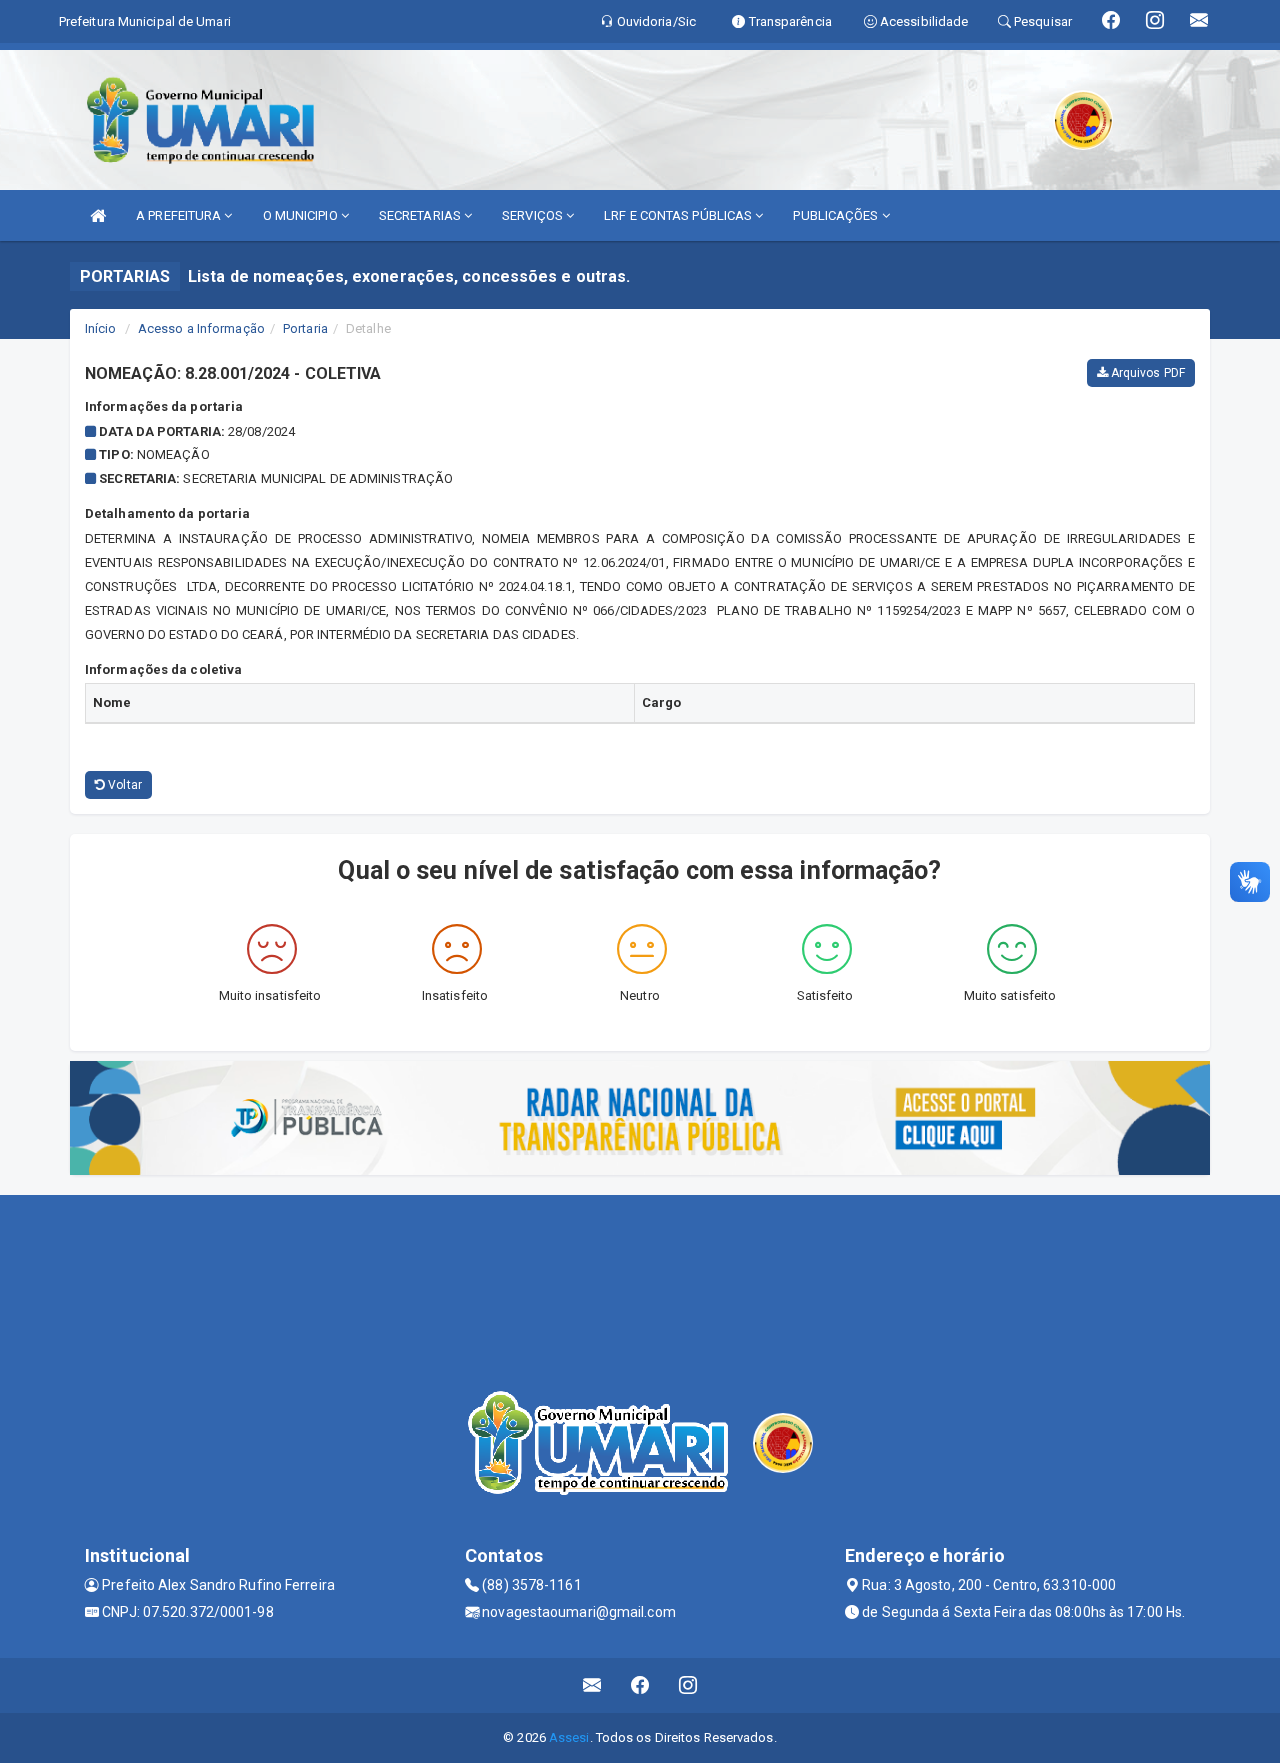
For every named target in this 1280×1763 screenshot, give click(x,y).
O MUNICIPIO (302, 215)
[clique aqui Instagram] (688, 1685)
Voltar (123, 785)
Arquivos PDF (1146, 373)
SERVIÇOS (534, 215)
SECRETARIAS (421, 215)
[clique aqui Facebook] (640, 1685)
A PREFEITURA (180, 215)
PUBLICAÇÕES (837, 215)
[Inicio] (98, 215)
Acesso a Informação (201, 328)
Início (101, 328)
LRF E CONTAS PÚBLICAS (679, 215)
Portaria (305, 328)
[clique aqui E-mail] (592, 1685)
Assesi (569, 1737)
